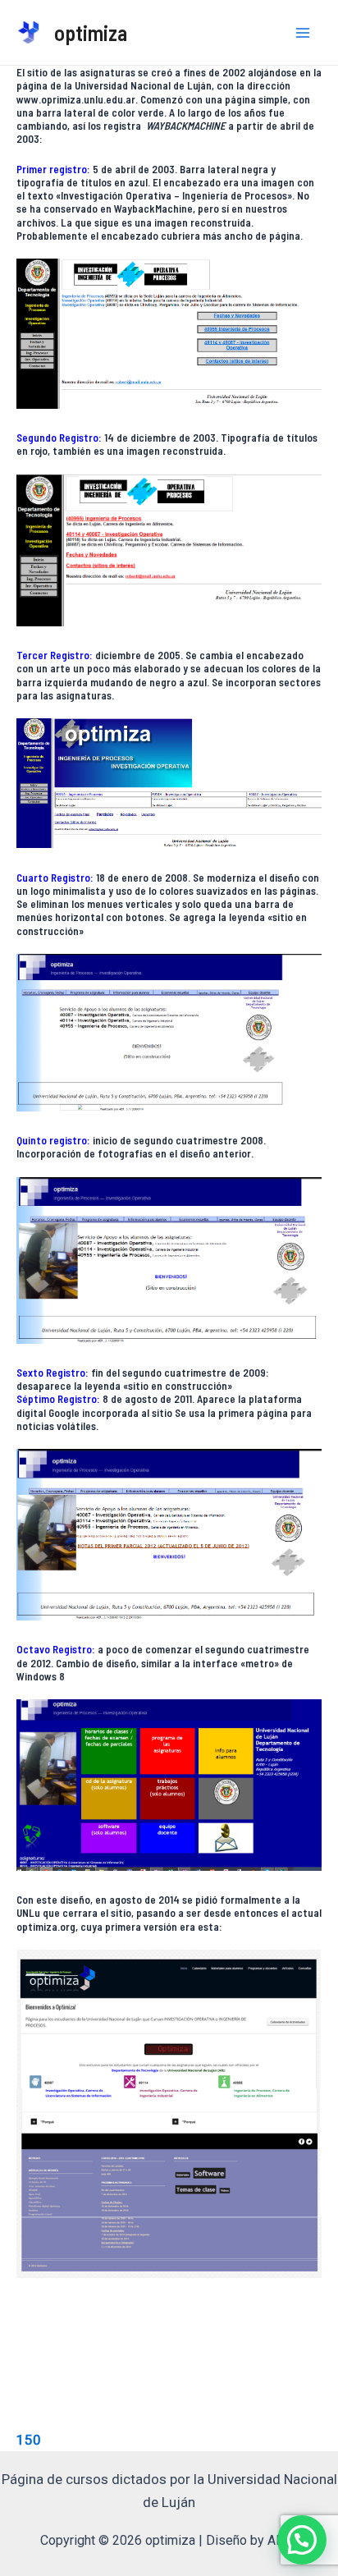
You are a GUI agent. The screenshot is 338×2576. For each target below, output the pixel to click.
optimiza (91, 32)
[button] (302, 2540)
